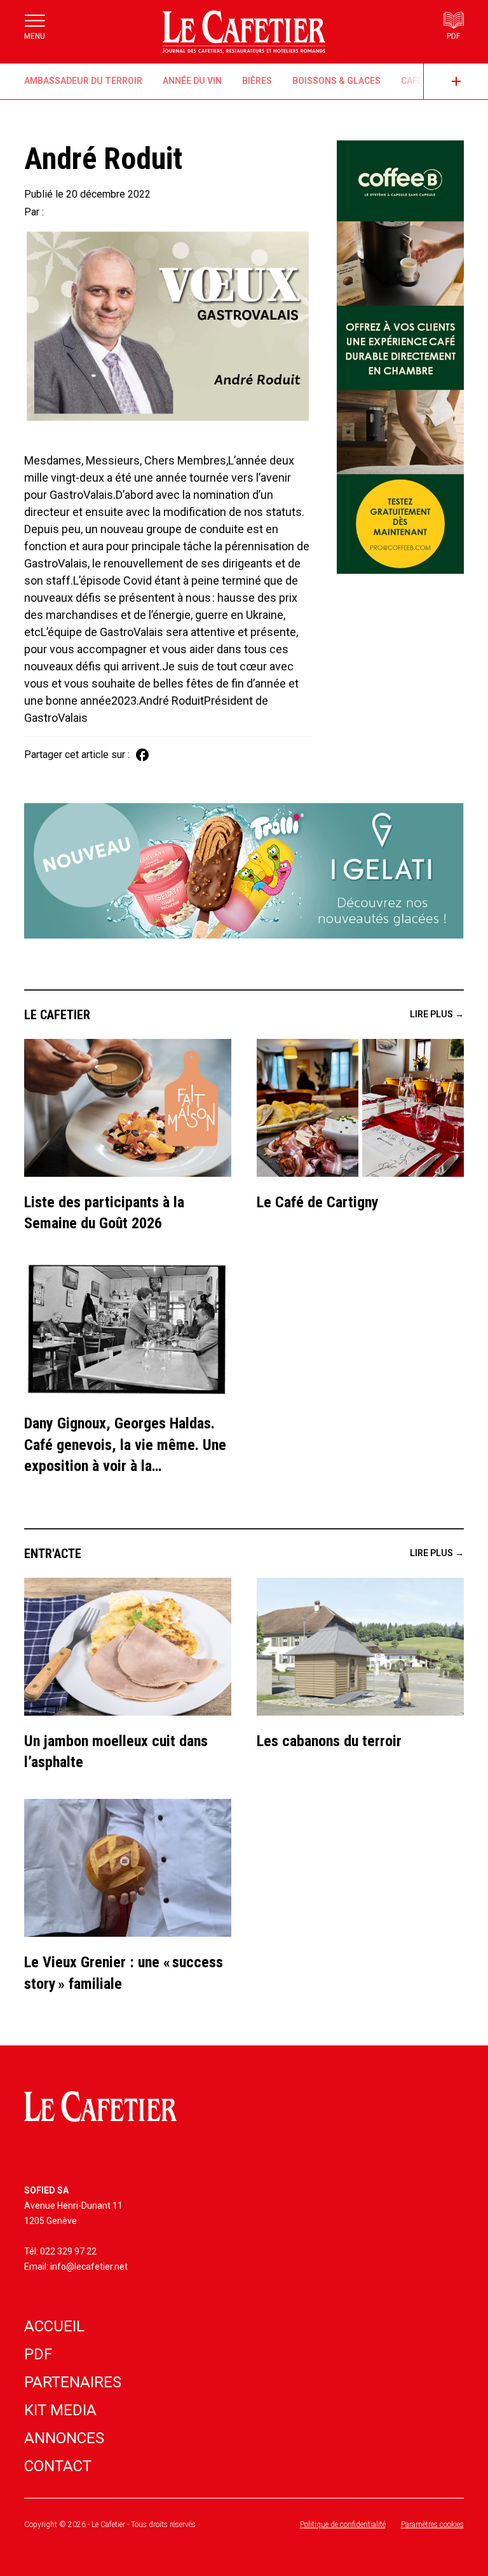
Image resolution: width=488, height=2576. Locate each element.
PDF (38, 2354)
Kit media (60, 2410)
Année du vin (192, 81)
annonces (64, 2438)
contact (58, 2466)
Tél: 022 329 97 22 (60, 2251)
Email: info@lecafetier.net (76, 2267)
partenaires (73, 2382)
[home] (244, 32)
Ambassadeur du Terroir (83, 81)
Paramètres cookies (432, 2525)
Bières (257, 81)
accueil (54, 2326)
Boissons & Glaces (336, 81)
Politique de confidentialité (343, 2525)
